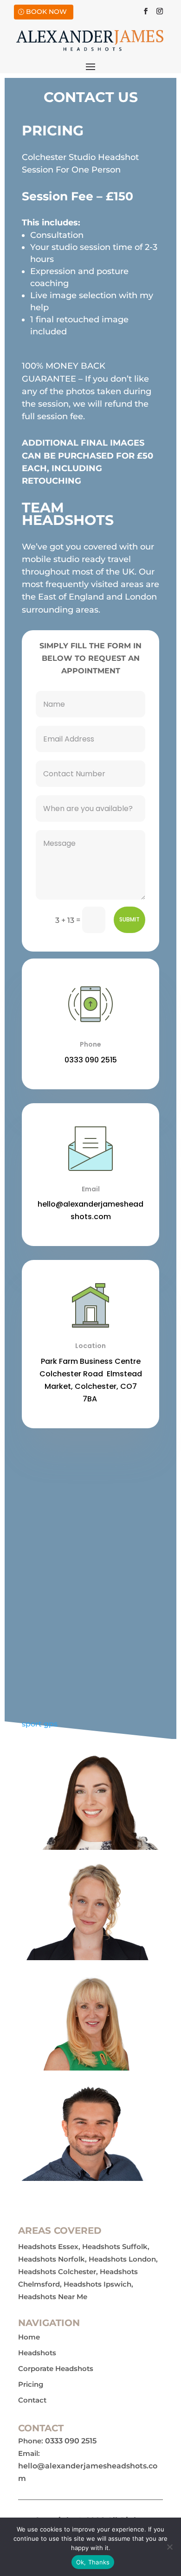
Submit (129, 919)
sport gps (40, 1724)
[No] (169, 2547)
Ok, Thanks (93, 2562)
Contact (32, 2400)
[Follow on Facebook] (146, 11)
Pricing (31, 2384)
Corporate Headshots (56, 2369)
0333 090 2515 (91, 1060)
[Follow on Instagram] (160, 11)
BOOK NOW (46, 12)
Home (29, 2337)
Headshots (37, 2353)
